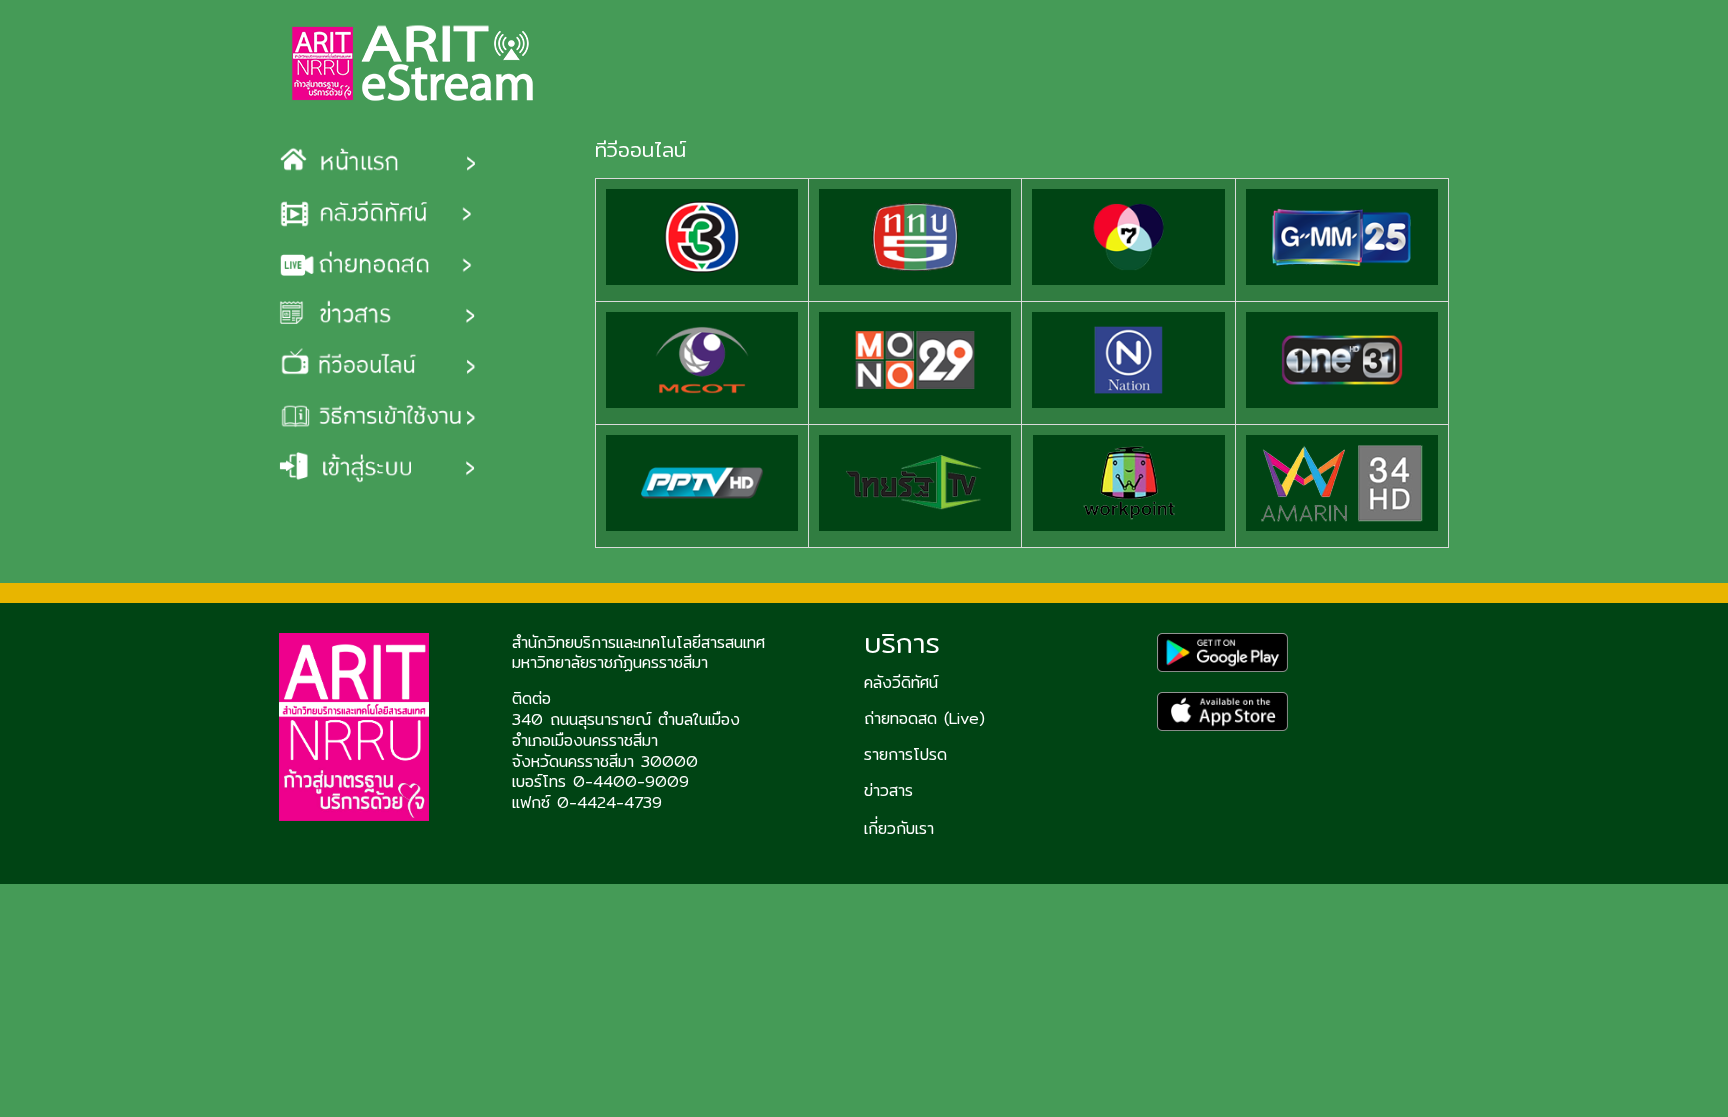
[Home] (414, 65)
